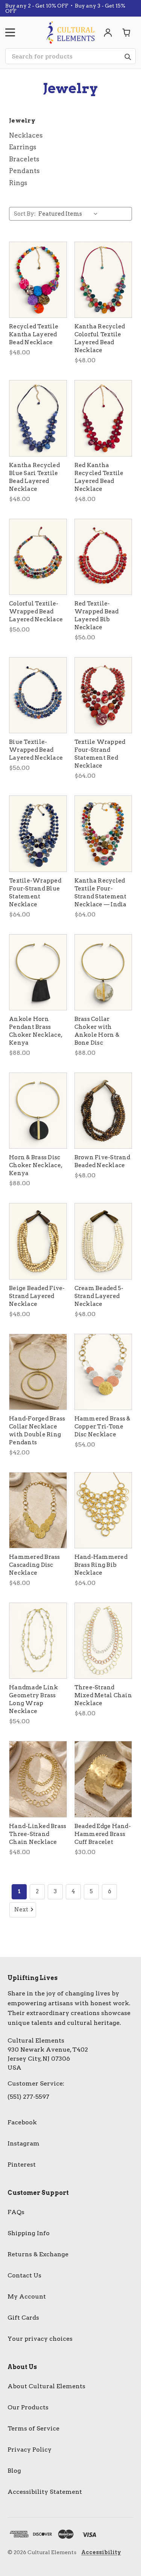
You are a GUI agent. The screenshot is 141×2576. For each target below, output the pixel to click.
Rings (18, 183)
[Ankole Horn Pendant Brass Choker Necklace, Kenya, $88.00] (38, 972)
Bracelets (24, 159)
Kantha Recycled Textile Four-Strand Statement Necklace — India (101, 893)
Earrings (23, 147)
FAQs (16, 2212)
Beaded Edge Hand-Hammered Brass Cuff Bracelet (103, 1834)
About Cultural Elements (46, 2386)
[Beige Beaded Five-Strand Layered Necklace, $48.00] (38, 1241)
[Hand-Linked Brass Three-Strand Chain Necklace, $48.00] (38, 1779)
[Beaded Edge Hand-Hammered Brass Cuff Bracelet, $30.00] (103, 1779)
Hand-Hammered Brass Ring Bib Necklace (101, 1565)
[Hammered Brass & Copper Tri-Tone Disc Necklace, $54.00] (103, 1372)
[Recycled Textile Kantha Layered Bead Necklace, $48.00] (38, 280)
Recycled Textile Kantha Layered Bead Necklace (34, 334)
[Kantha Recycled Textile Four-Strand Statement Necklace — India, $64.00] (103, 834)
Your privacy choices (40, 2339)
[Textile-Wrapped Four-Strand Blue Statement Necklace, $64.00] (38, 834)
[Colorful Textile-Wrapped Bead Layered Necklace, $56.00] (38, 557)
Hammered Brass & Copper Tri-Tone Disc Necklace (102, 1427)
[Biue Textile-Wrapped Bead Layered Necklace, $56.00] (38, 695)
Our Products (28, 2407)
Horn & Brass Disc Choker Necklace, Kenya (36, 1165)
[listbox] (70, 214)
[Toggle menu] (10, 32)
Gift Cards (23, 2318)
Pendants (24, 171)
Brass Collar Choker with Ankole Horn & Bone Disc (97, 1031)
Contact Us (24, 2275)
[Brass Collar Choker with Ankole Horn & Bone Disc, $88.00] (103, 972)
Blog (14, 2471)
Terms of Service (33, 2428)
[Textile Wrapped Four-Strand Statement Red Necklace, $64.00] (103, 695)
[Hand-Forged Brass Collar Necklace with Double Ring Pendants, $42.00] (38, 1372)
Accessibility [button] (101, 2552)
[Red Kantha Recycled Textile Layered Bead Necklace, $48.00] (103, 418)
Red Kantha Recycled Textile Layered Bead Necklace (99, 477)
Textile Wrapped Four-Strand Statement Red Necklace (100, 754)
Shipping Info (29, 2233)
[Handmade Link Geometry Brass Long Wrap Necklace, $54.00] (38, 1641)
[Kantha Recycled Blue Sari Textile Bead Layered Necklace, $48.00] (38, 418)
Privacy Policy (30, 2450)
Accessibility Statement (45, 2492)
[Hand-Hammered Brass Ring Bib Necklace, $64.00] (103, 1510)
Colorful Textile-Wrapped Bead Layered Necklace (36, 611)
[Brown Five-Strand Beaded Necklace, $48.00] (103, 1111)
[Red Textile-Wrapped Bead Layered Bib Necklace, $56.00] (103, 557)
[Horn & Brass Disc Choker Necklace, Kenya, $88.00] (38, 1111)
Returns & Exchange (38, 2254)
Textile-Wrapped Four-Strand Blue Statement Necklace (35, 893)
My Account (27, 2296)
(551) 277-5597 (28, 2097)
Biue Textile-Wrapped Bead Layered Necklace (36, 750)
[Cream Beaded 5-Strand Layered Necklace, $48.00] (103, 1241)
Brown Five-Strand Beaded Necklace (102, 1161)
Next (21, 1909)
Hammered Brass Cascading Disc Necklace (35, 1565)
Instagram (23, 2143)
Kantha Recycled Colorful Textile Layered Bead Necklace (100, 338)
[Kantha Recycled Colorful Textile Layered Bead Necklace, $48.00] (103, 280)
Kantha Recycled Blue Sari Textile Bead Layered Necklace (34, 477)
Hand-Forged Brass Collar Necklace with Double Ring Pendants (37, 1431)
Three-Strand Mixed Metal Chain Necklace (103, 1695)
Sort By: (25, 214)
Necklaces (26, 135)
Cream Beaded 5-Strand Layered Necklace (99, 1296)
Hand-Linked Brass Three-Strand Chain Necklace (38, 1834)
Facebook (22, 2122)
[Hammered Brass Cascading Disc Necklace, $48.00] (38, 1510)
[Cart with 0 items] (127, 32)
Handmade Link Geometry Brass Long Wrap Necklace (33, 1699)
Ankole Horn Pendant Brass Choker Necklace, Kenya (36, 1031)
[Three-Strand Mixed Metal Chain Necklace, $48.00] (103, 1641)
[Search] (127, 57)
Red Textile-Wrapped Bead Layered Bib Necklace (97, 615)
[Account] (108, 32)
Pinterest (22, 2165)
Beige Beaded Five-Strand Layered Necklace (37, 1296)
